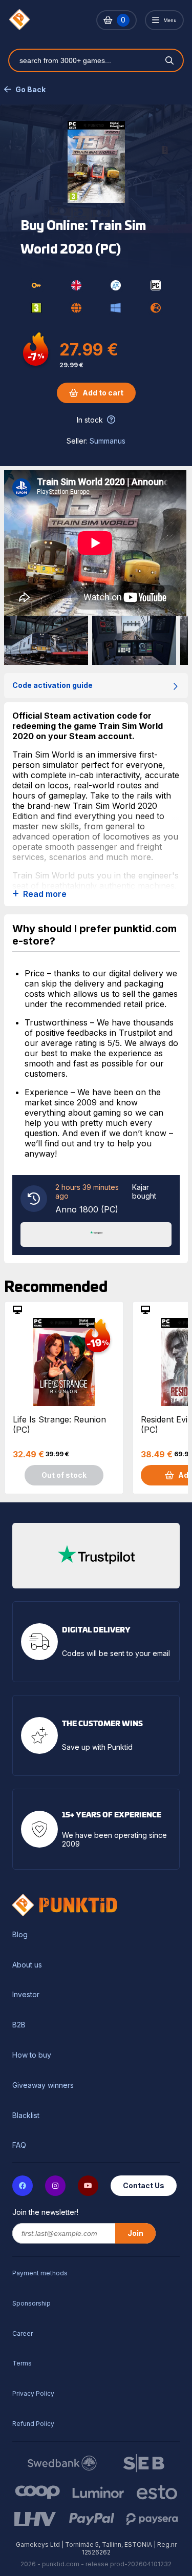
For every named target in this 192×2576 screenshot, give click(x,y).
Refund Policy (33, 2424)
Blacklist (26, 2116)
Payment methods (40, 2273)
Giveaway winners (43, 2085)
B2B (19, 2025)
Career (23, 2333)
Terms (22, 2363)
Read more (45, 894)
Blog (20, 1935)
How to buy (32, 2055)
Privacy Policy (33, 2393)
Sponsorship (31, 2303)
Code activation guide (52, 685)
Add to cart (103, 393)
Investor (26, 1995)
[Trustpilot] (96, 1233)
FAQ (19, 2145)
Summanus (108, 441)
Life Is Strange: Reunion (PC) (59, 1425)
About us (27, 1965)
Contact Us (144, 2185)
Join (135, 2233)
